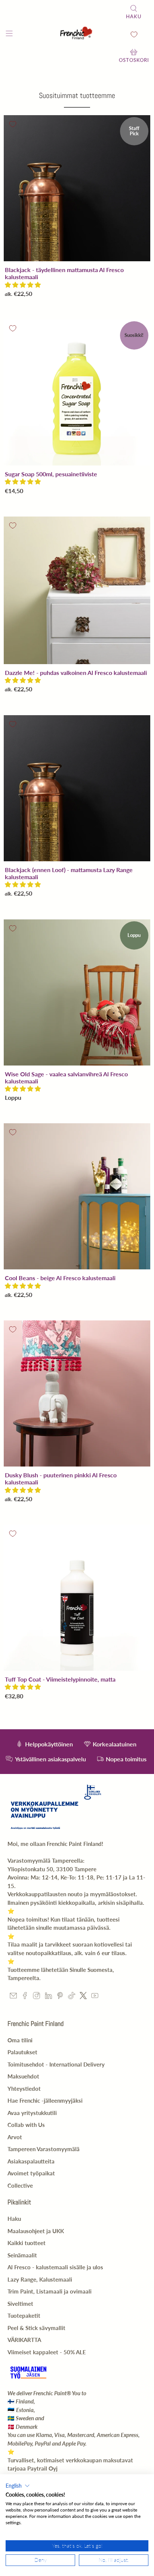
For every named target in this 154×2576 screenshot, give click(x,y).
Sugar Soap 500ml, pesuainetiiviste (51, 474)
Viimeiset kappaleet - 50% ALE (47, 2352)
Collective (20, 2185)
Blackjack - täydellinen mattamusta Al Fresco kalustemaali (64, 273)
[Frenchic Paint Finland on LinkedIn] (48, 1997)
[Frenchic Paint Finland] (77, 34)
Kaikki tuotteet (27, 2243)
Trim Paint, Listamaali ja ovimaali (50, 2291)
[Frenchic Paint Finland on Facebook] (25, 1997)
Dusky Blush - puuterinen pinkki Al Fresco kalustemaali (61, 1478)
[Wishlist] (134, 34)
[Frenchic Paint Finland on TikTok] (72, 1997)
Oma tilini (20, 2040)
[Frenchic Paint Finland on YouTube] (95, 1997)
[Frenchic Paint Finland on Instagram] (36, 1997)
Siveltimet (20, 2304)
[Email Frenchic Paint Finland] (13, 1997)
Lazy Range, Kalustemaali (40, 2279)
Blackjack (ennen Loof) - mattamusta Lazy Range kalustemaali (69, 873)
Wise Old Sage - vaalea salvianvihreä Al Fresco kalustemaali (66, 1077)
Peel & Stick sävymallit (36, 2328)
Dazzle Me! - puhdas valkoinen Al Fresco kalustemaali (76, 673)
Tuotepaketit (24, 2315)
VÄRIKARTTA (24, 2340)
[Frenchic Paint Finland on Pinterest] (60, 1997)
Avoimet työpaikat (31, 2173)
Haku (14, 2219)
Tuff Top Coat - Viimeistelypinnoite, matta (60, 1679)
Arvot (15, 2137)
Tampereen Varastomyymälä (44, 2149)
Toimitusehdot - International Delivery (56, 2064)
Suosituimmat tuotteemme (77, 95)
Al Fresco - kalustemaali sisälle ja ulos (55, 2267)
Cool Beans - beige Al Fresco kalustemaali (60, 1278)
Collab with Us (26, 2125)
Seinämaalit (22, 2255)
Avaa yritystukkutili (32, 2113)
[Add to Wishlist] (13, 124)
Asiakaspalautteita (31, 2161)
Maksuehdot (23, 2076)
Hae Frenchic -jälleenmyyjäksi (45, 2100)
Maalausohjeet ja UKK (36, 2231)
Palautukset (22, 2052)
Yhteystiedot (24, 2089)
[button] (23, 285)
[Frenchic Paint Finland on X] (83, 1997)
